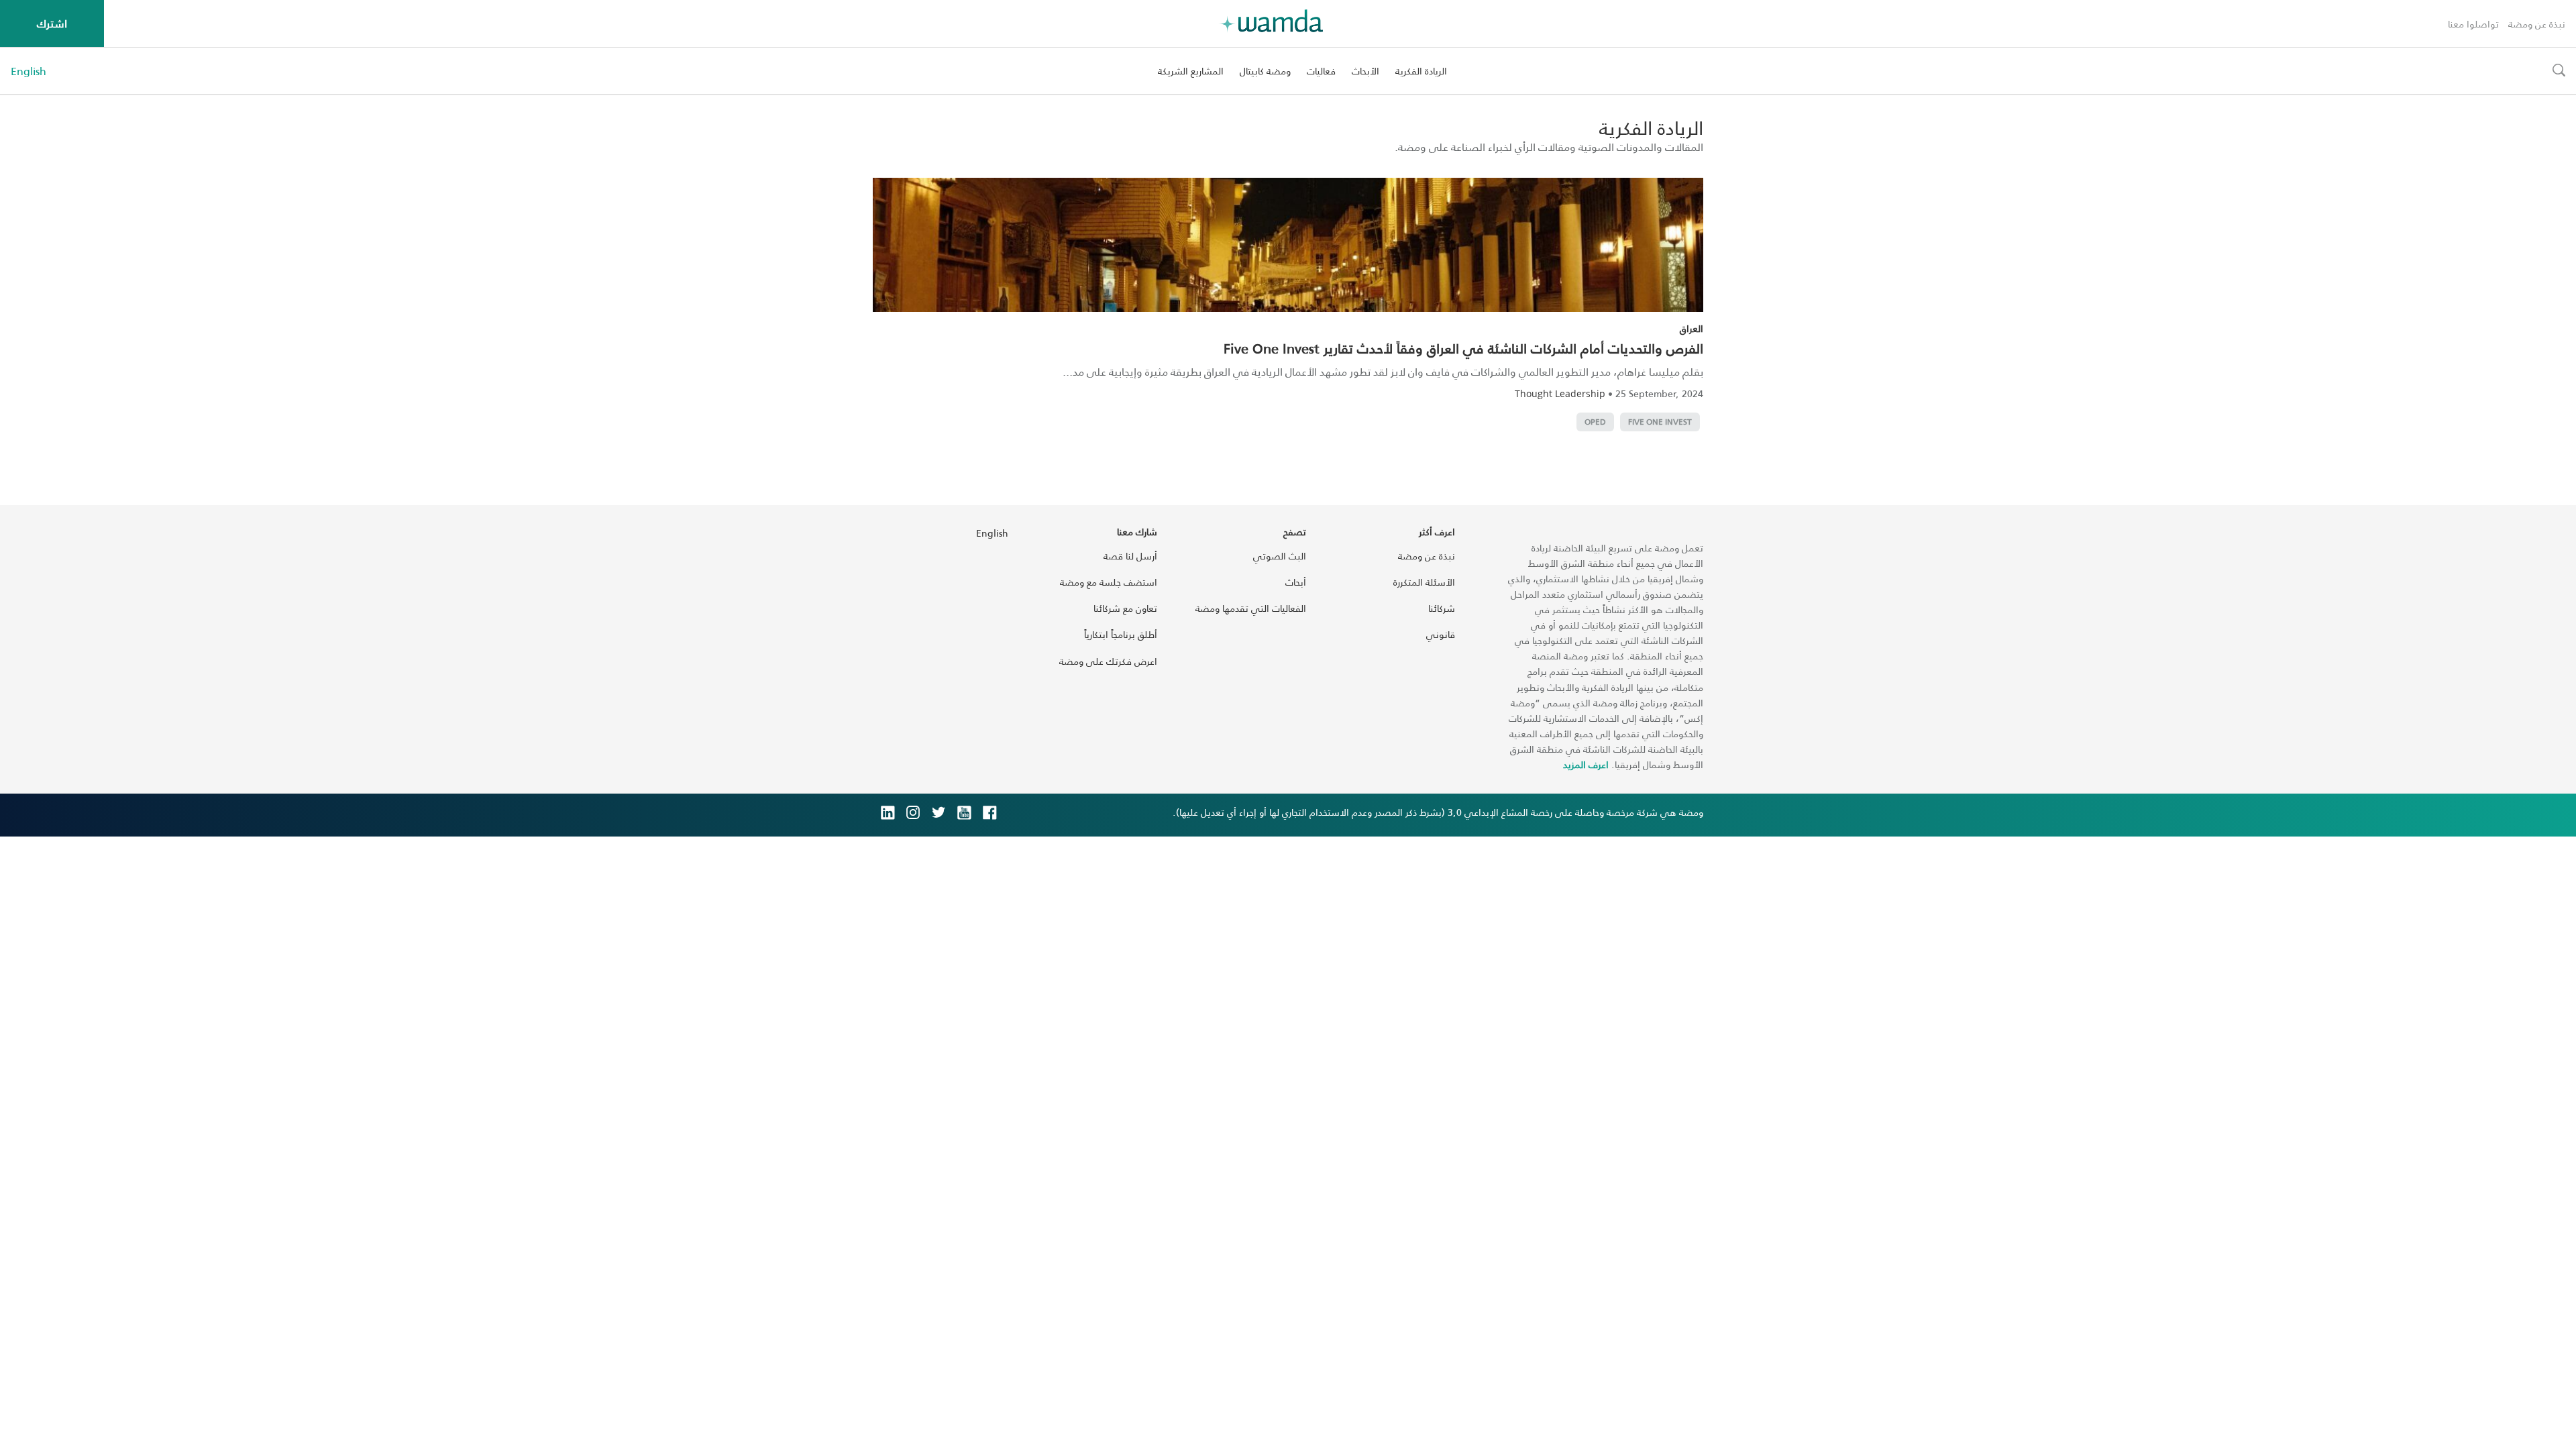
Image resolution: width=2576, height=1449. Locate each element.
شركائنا (1442, 608)
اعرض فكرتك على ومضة (1108, 661)
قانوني (1441, 634)
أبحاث (1296, 582)
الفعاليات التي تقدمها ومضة (1251, 608)
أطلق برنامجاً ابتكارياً (1121, 634)
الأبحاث (1365, 71)
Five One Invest (1660, 422)
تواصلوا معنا (2473, 24)
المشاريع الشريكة (1191, 71)
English (29, 71)
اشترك (52, 23)
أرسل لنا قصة (1130, 556)
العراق (1692, 328)
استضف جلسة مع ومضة (1109, 582)
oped (1595, 422)
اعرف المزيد (1586, 764)
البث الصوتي (1280, 556)
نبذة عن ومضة (2537, 24)
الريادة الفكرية (1421, 71)
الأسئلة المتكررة (1424, 582)
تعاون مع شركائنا (1125, 608)
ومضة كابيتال (1265, 71)
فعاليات (1321, 71)
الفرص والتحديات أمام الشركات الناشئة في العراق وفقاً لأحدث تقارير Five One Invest (1463, 348)
